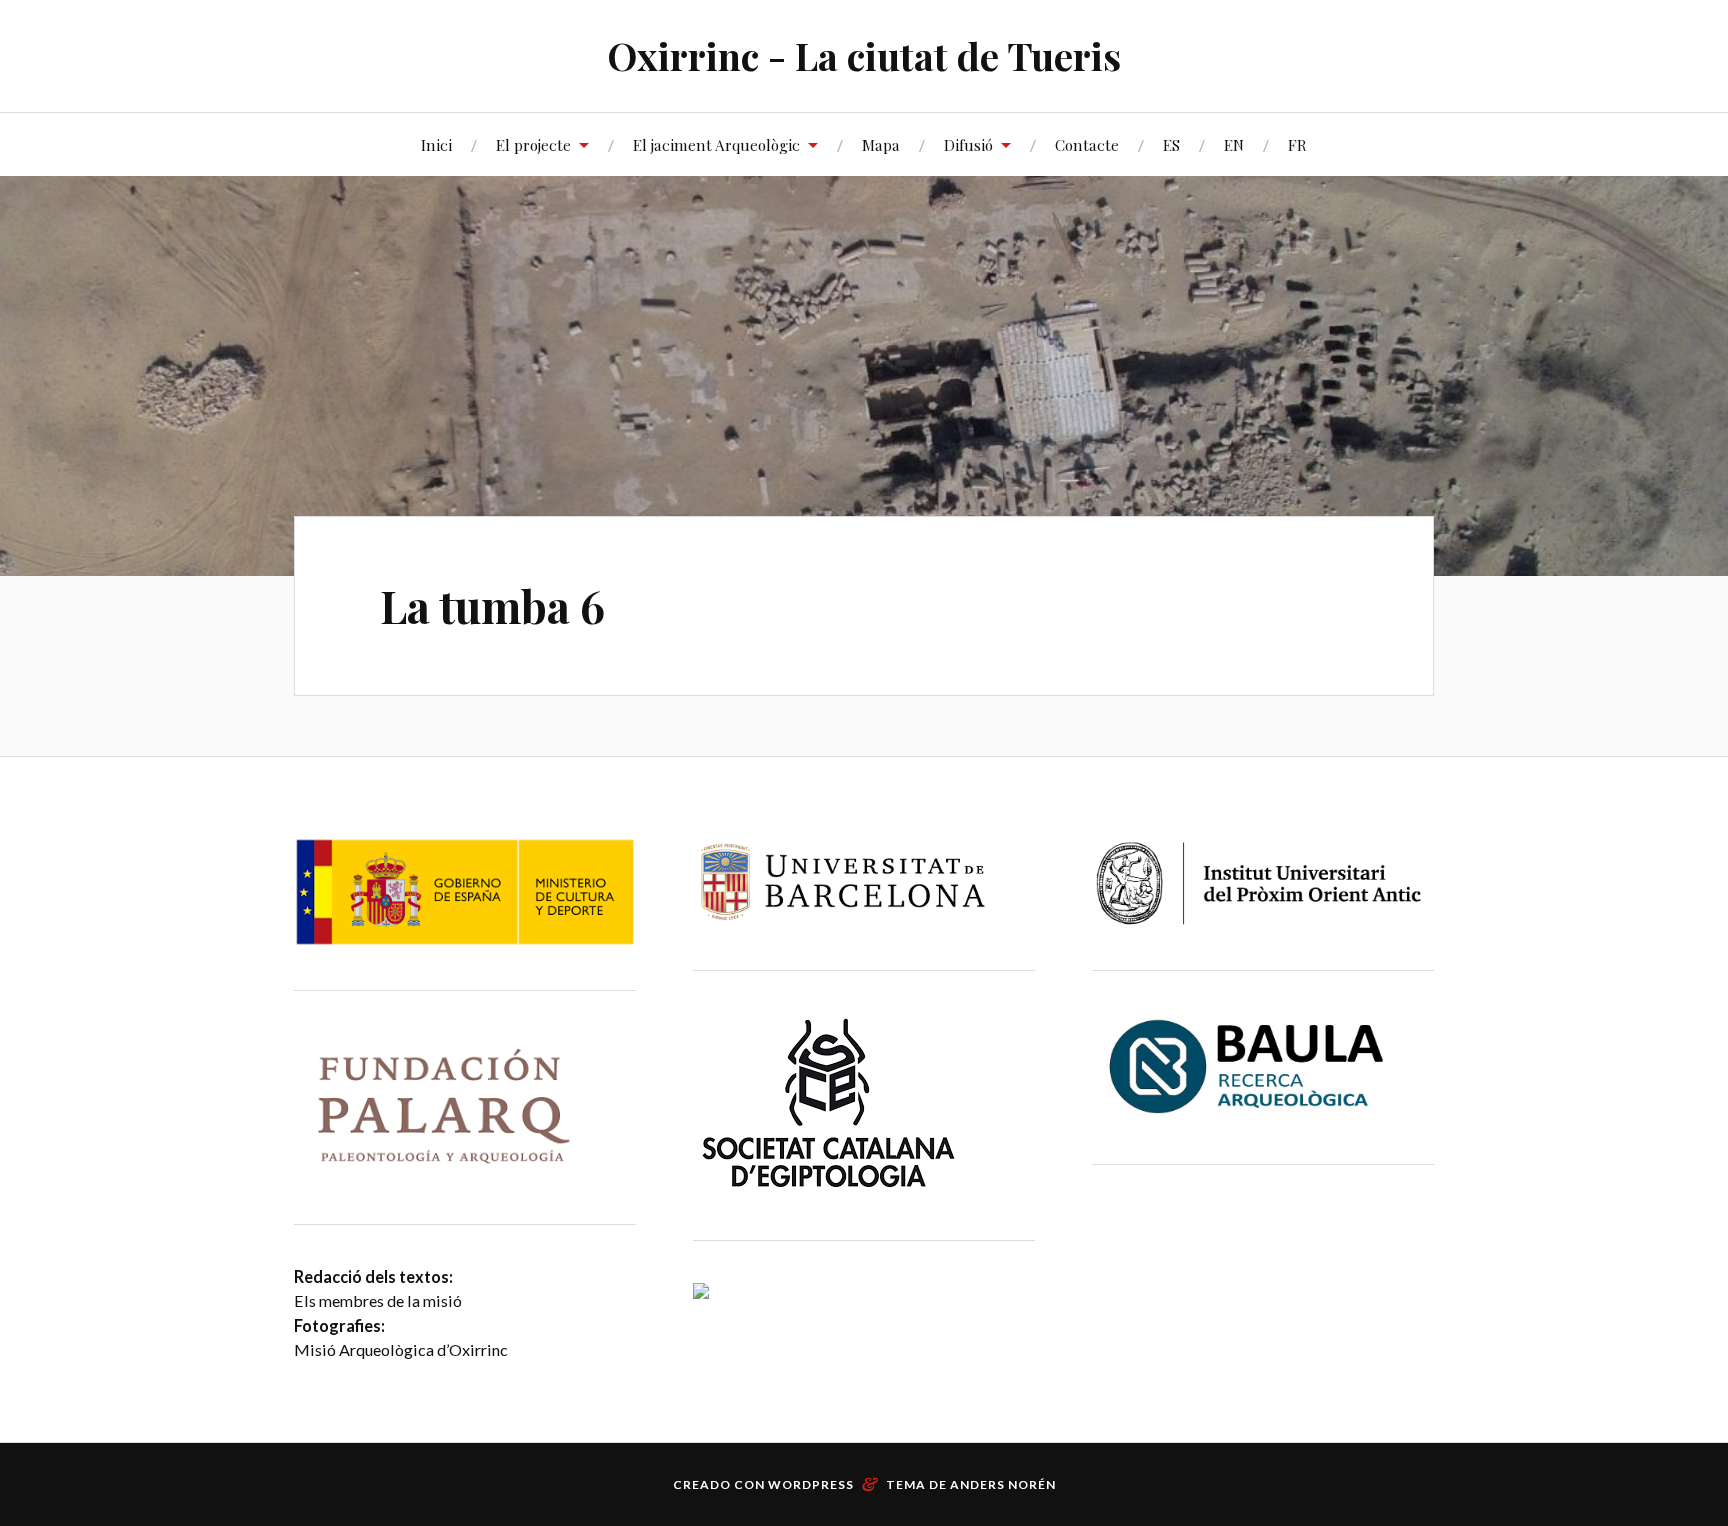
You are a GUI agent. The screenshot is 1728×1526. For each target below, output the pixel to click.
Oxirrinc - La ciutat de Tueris (864, 55)
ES (1171, 144)
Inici (436, 144)
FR (1297, 144)
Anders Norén (1003, 1484)
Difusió (968, 144)
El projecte (533, 144)
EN (1234, 144)
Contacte (1087, 144)
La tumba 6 (492, 605)
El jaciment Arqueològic (716, 144)
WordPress (811, 1484)
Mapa (881, 144)
